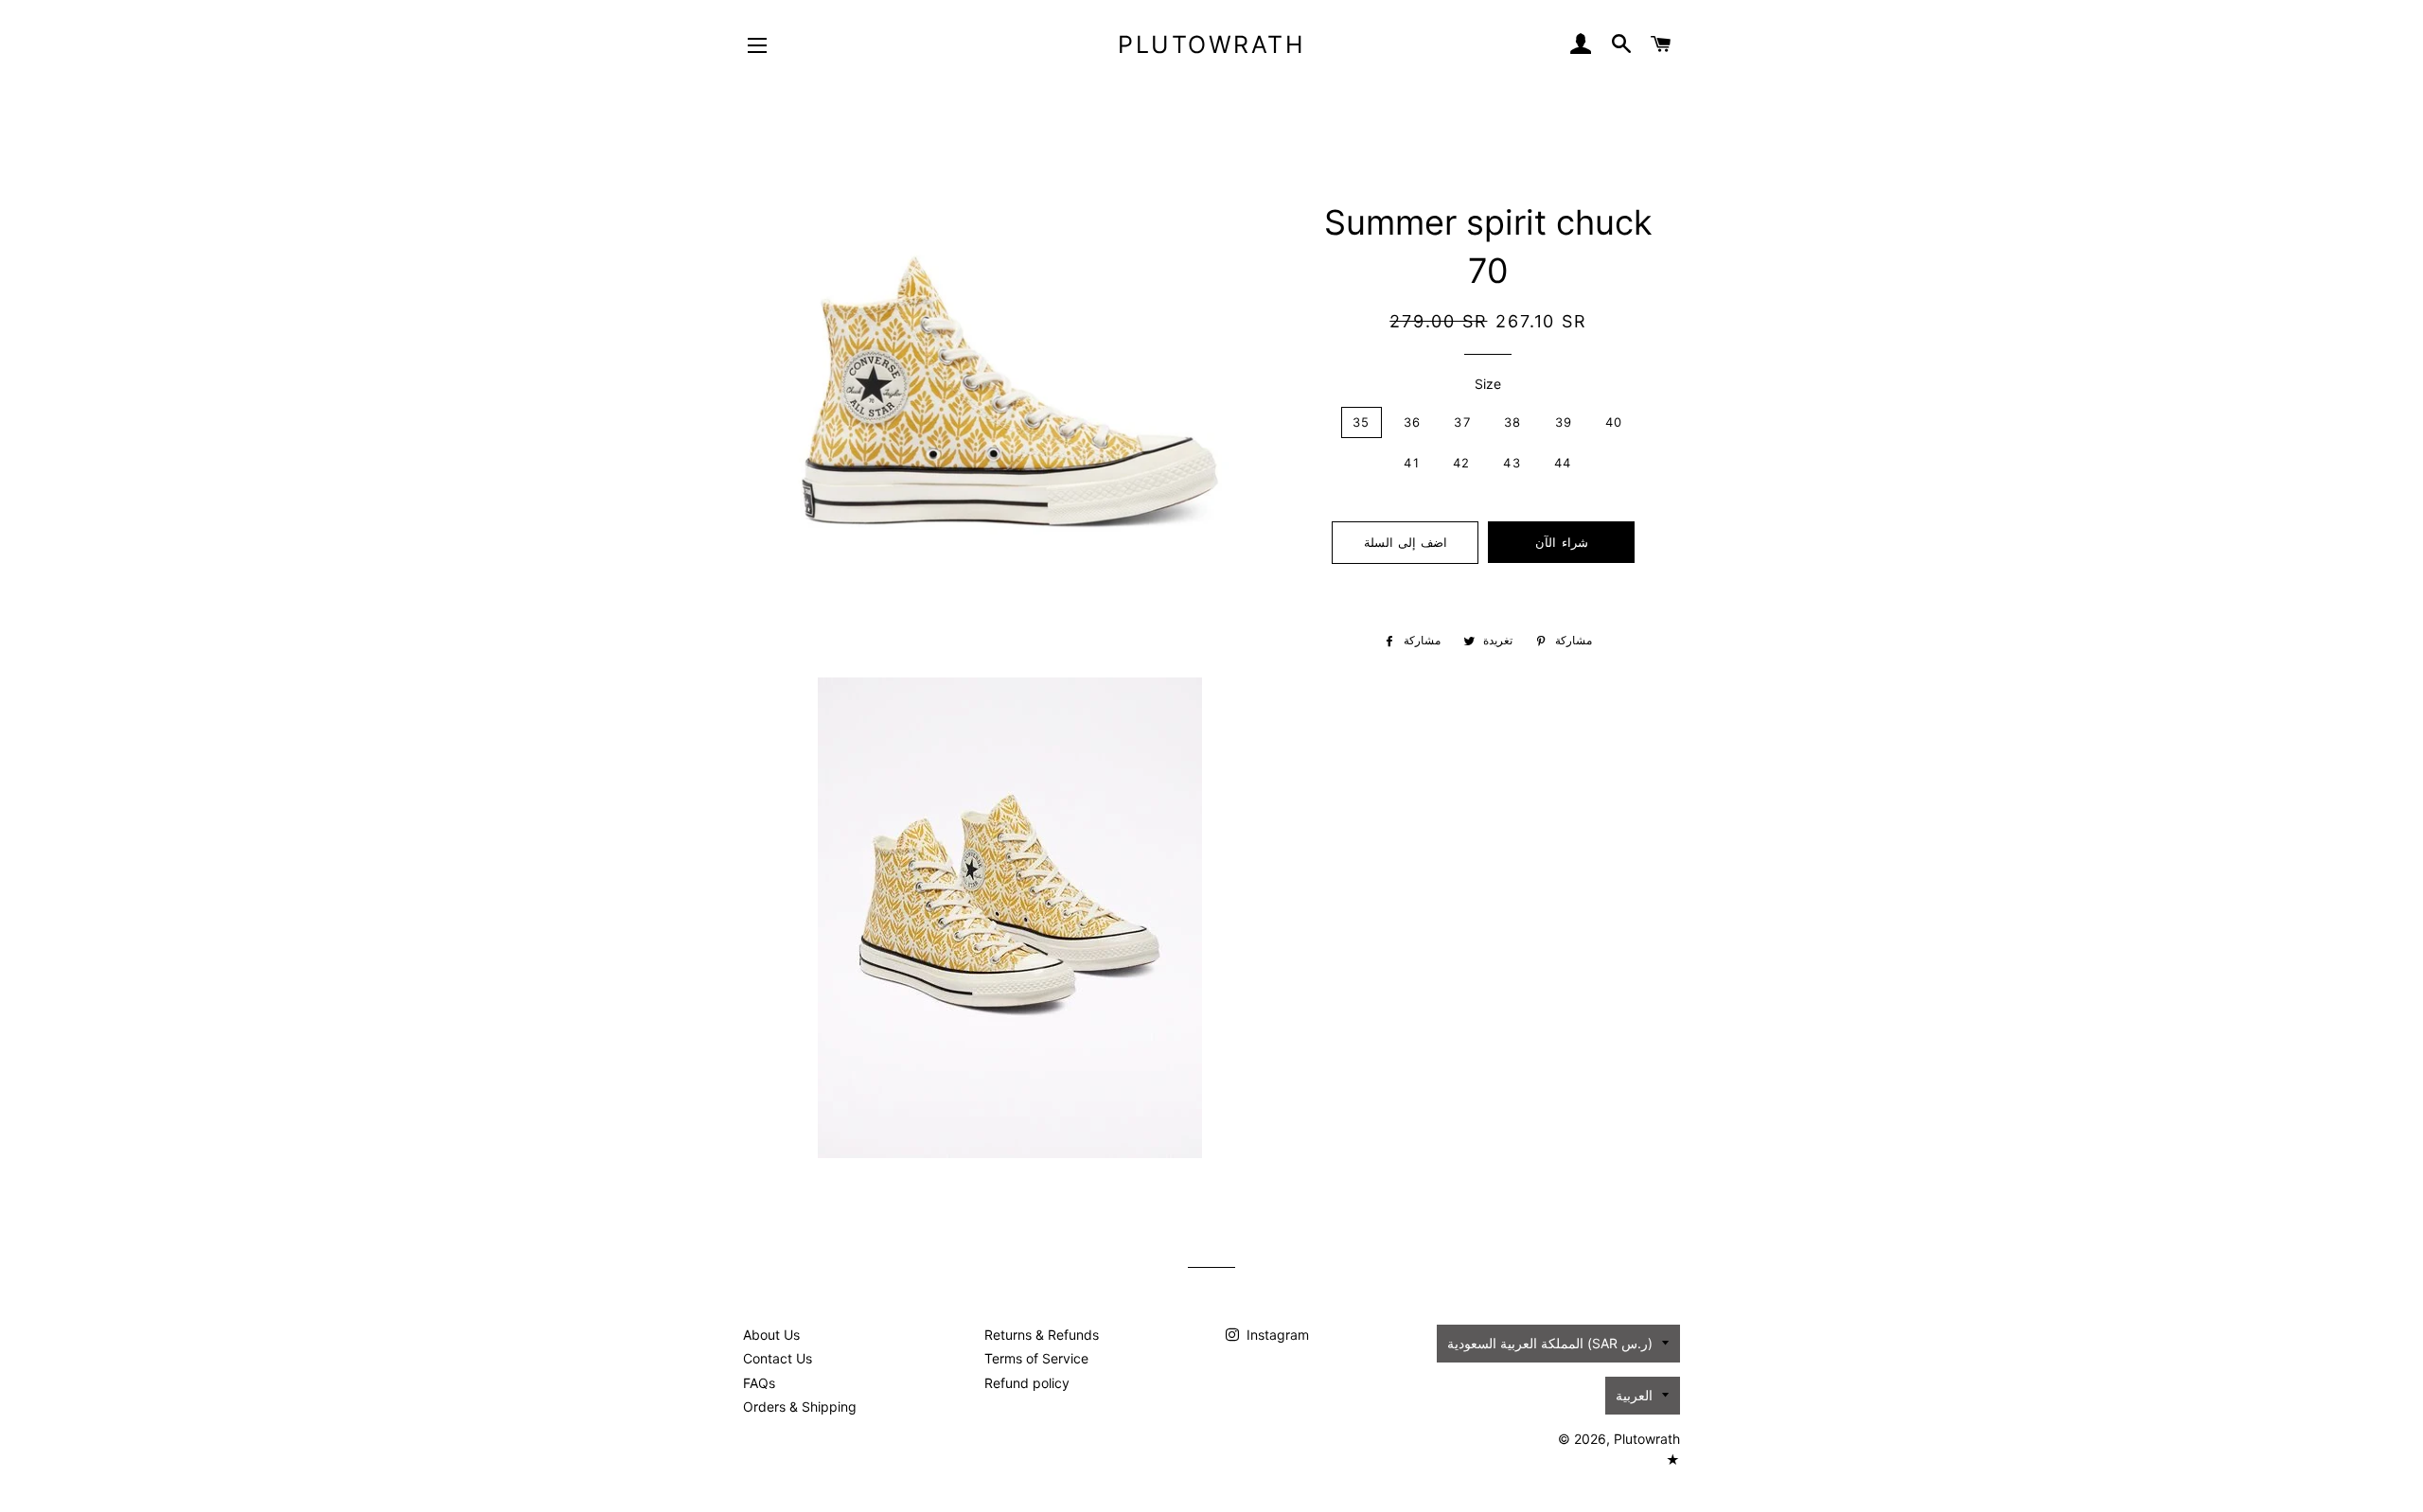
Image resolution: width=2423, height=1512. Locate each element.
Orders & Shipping (800, 1407)
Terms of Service (1036, 1358)
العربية (1634, 1395)
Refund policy (1027, 1383)
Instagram (1276, 1335)
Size (1488, 384)
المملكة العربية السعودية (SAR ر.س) (1550, 1343)
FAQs (759, 1383)
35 (1362, 422)
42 (1462, 463)
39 (1564, 422)
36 (1413, 422)
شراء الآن (1561, 542)
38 (1513, 422)
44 (1563, 463)
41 (1412, 463)
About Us (771, 1335)
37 (1462, 422)
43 (1512, 463)
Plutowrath (1211, 44)
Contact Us (778, 1358)
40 (1614, 422)
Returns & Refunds (1042, 1335)
